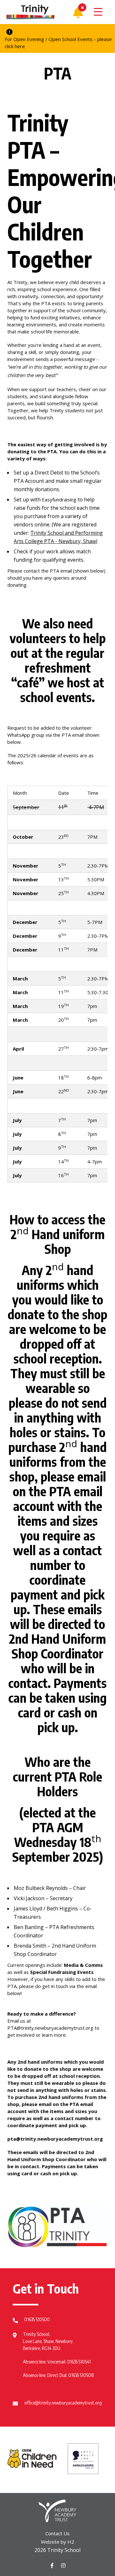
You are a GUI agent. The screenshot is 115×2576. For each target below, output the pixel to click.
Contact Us (57, 2533)
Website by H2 (57, 2542)
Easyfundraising (59, 499)
